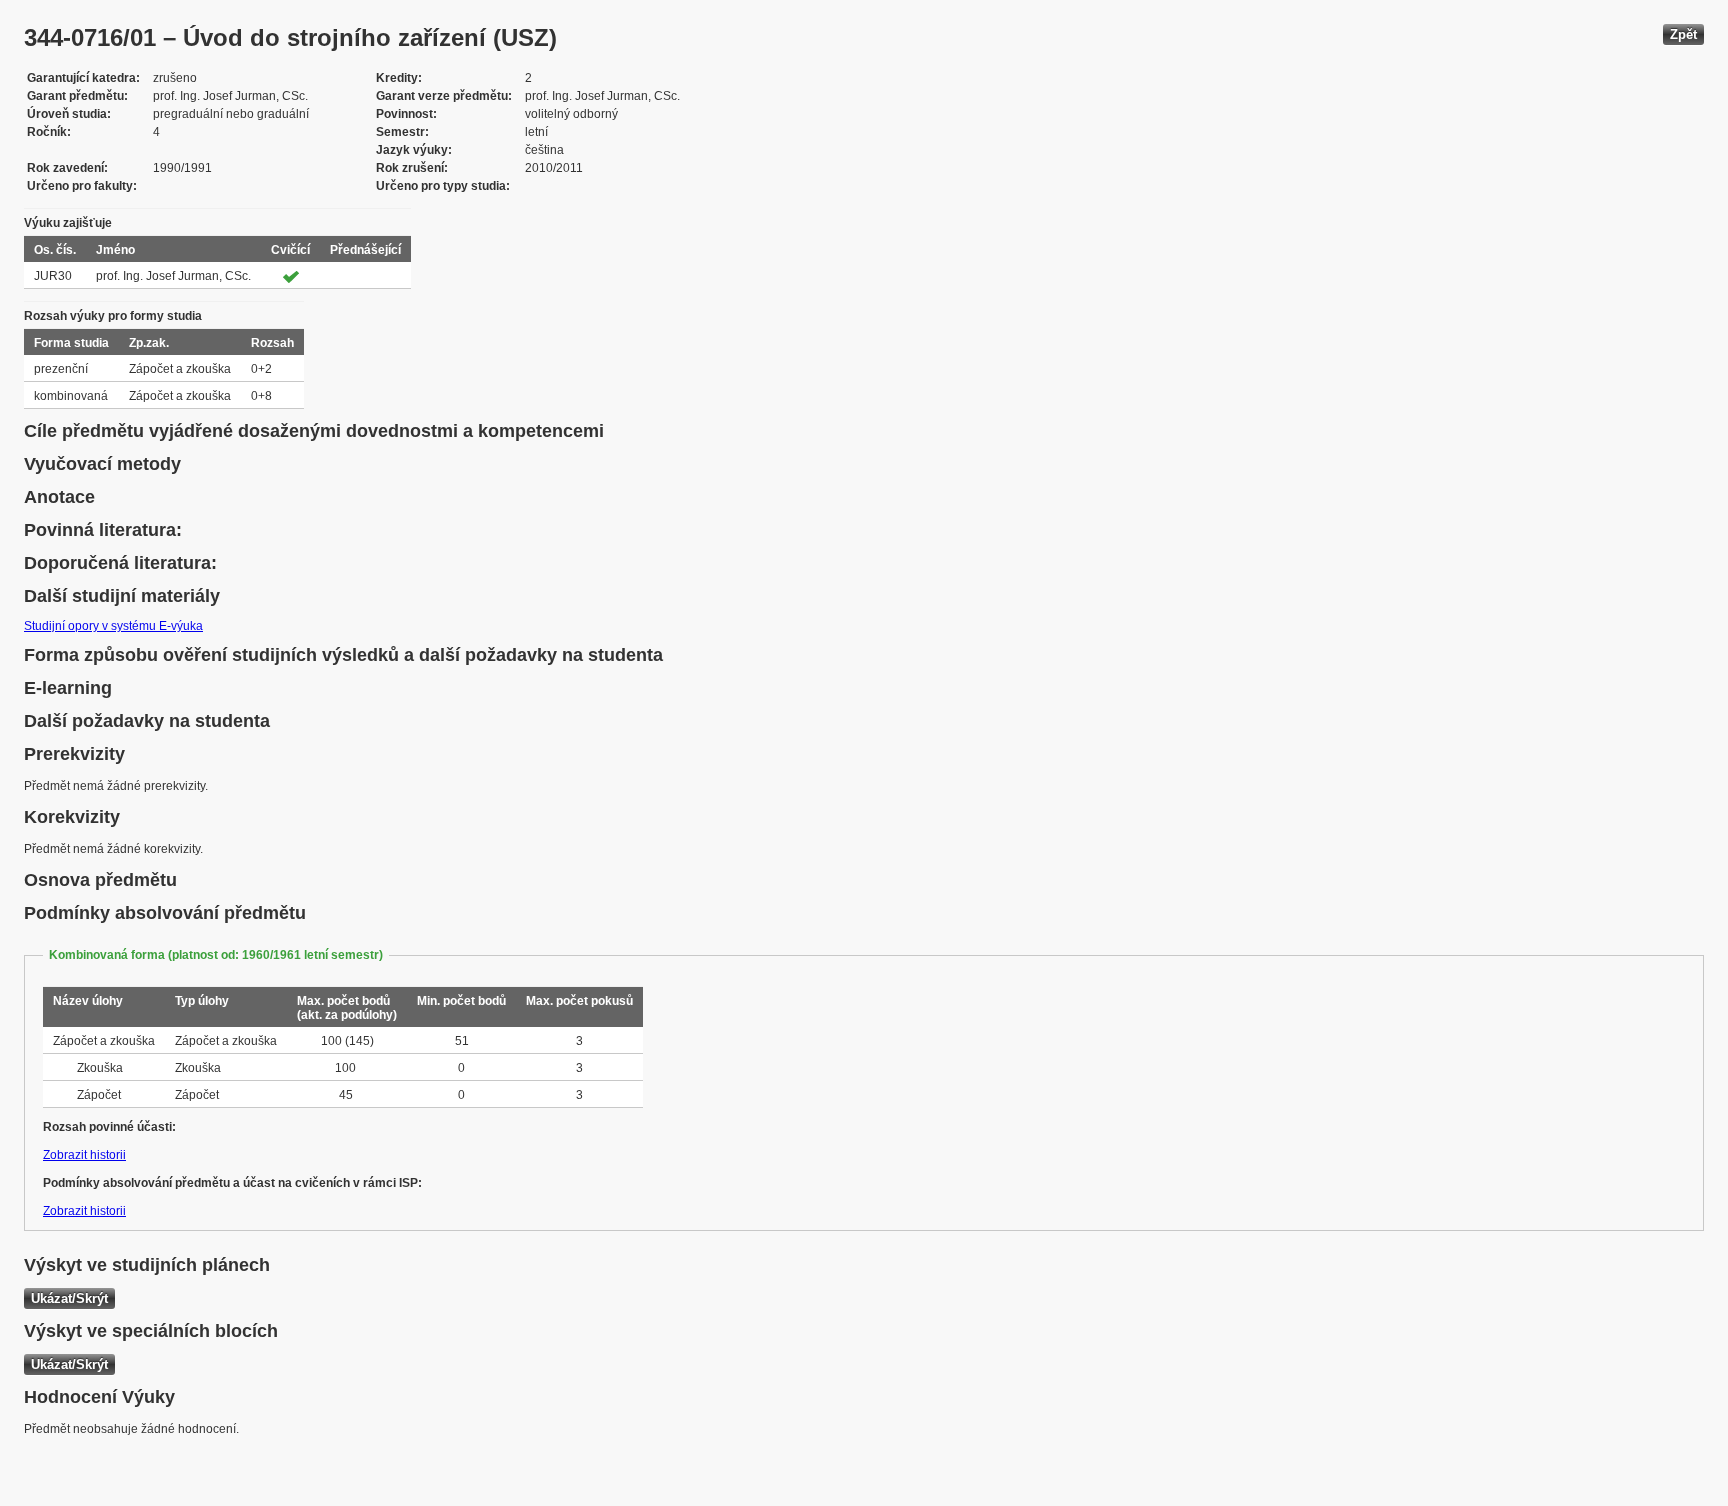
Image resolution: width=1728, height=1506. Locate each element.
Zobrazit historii (84, 1155)
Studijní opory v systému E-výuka (113, 626)
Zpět (1683, 34)
